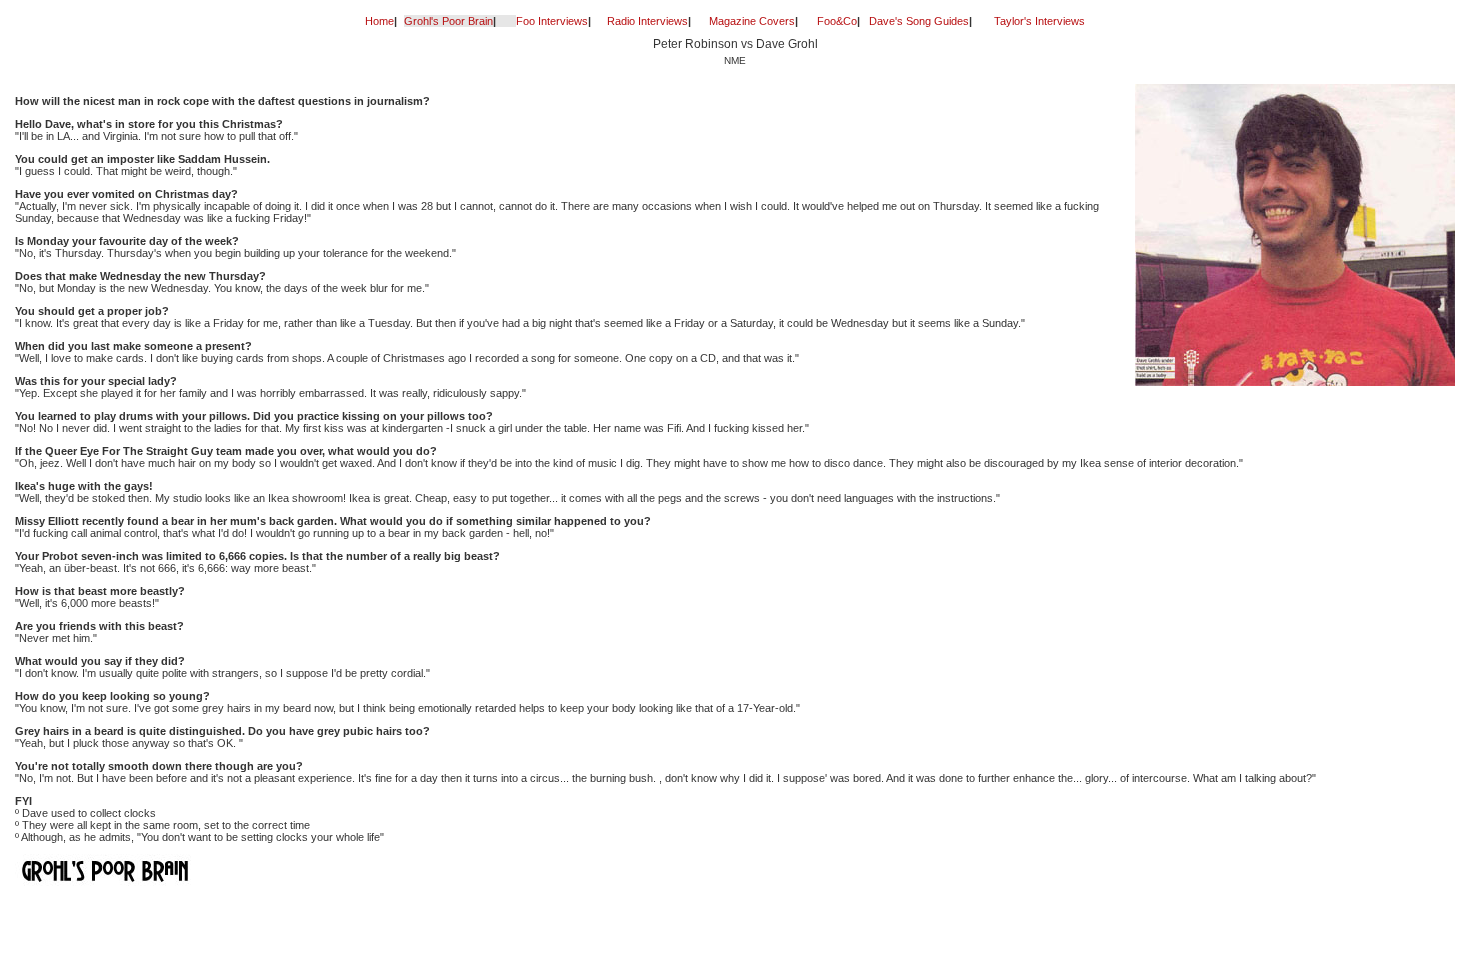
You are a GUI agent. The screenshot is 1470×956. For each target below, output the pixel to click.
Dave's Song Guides (919, 21)
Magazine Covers (752, 21)
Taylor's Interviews (1039, 21)
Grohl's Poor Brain (448, 21)
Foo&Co (837, 21)
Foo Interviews (552, 21)
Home (379, 21)
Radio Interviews (647, 21)
